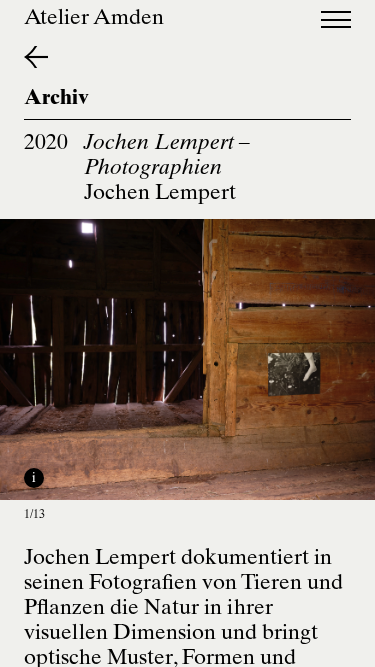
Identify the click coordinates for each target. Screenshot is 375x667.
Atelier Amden (94, 19)
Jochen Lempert (160, 194)
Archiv (56, 99)
